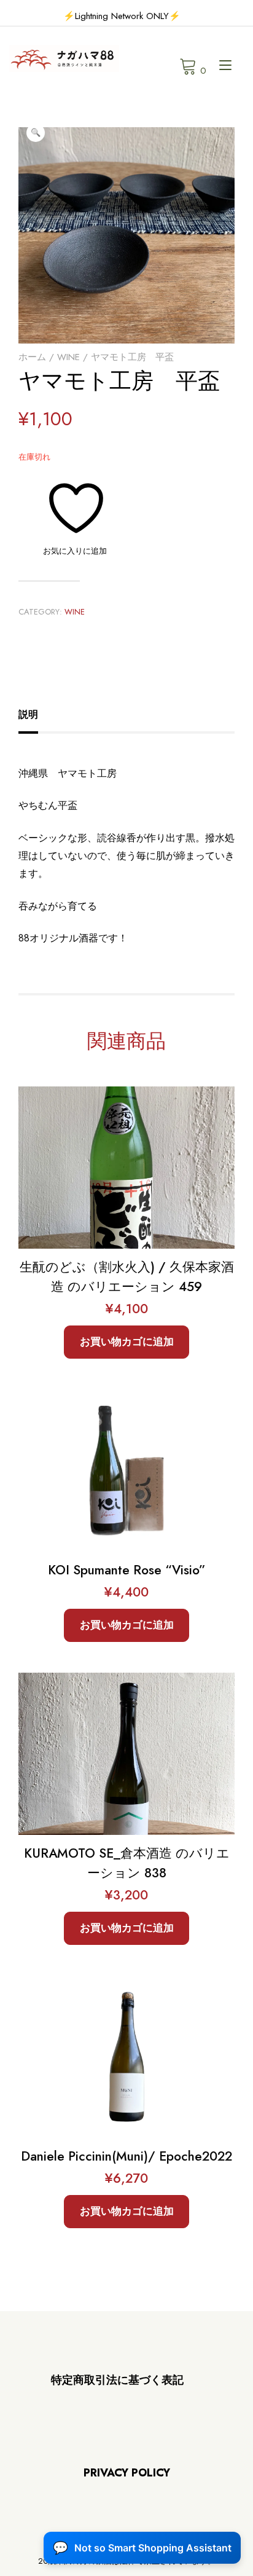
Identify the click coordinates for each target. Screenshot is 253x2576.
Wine (68, 357)
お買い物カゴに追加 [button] (127, 1341)
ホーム (32, 357)
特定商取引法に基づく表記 (117, 2380)
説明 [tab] (28, 714)
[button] (36, 133)
